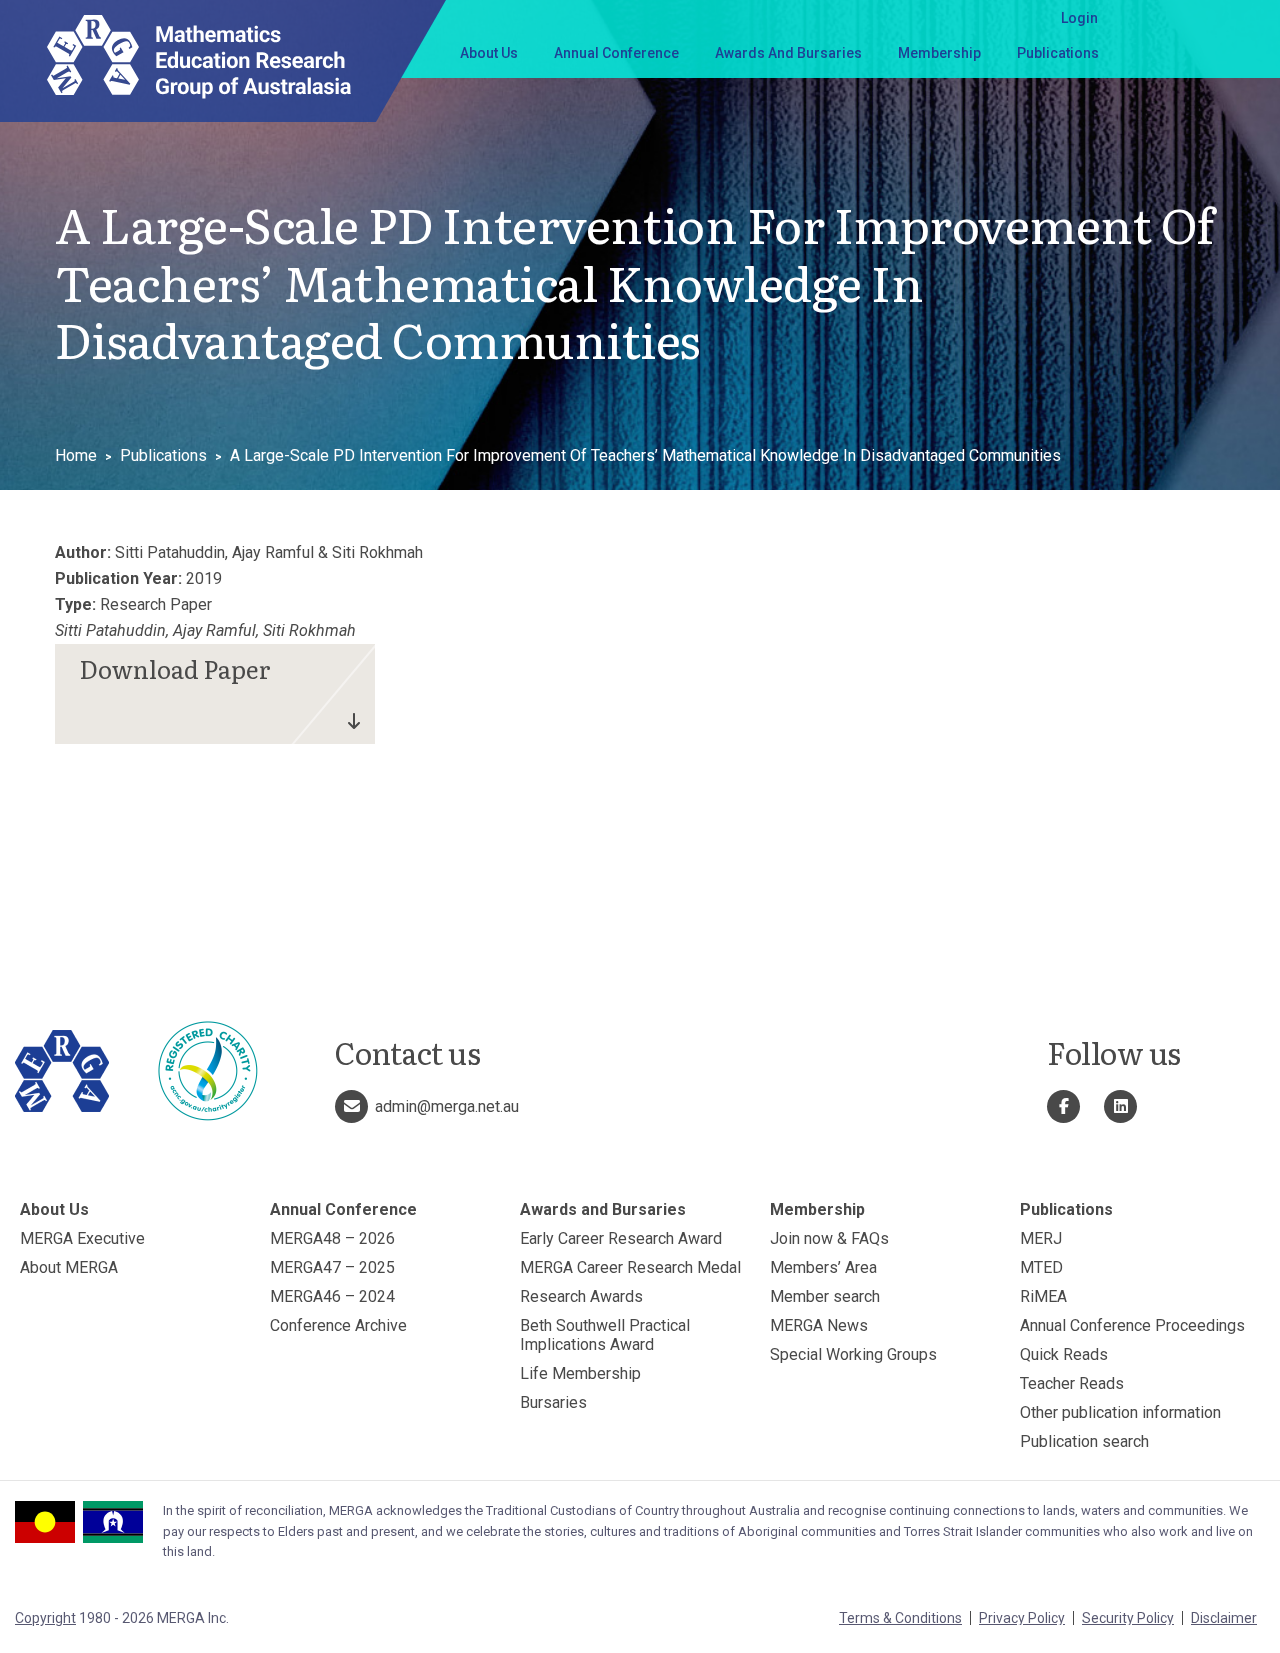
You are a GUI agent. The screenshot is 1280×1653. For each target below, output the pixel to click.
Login (1079, 18)
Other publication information (1120, 1412)
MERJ (1041, 1238)
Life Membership (580, 1373)
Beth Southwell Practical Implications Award (605, 1335)
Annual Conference (616, 53)
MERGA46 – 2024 (332, 1296)
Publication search (1084, 1441)
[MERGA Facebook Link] (1063, 1106)
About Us (489, 53)
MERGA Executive (82, 1238)
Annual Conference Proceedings (1132, 1325)
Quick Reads (1064, 1354)
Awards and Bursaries (788, 53)
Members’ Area (823, 1267)
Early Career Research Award (621, 1238)
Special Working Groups (853, 1354)
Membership (939, 53)
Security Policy (1128, 1618)
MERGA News (819, 1325)
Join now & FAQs (829, 1238)
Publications (1058, 53)
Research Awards (581, 1296)
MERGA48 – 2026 (332, 1238)
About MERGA (69, 1267)
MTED (1041, 1267)
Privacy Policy (1022, 1618)
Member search (825, 1296)
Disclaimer (1224, 1618)
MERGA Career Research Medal (630, 1267)
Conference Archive (338, 1325)
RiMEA (1043, 1296)
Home (76, 455)
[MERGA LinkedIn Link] (1120, 1106)
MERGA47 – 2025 (332, 1267)
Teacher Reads (1072, 1383)
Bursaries (553, 1402)
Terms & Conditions (900, 1618)
